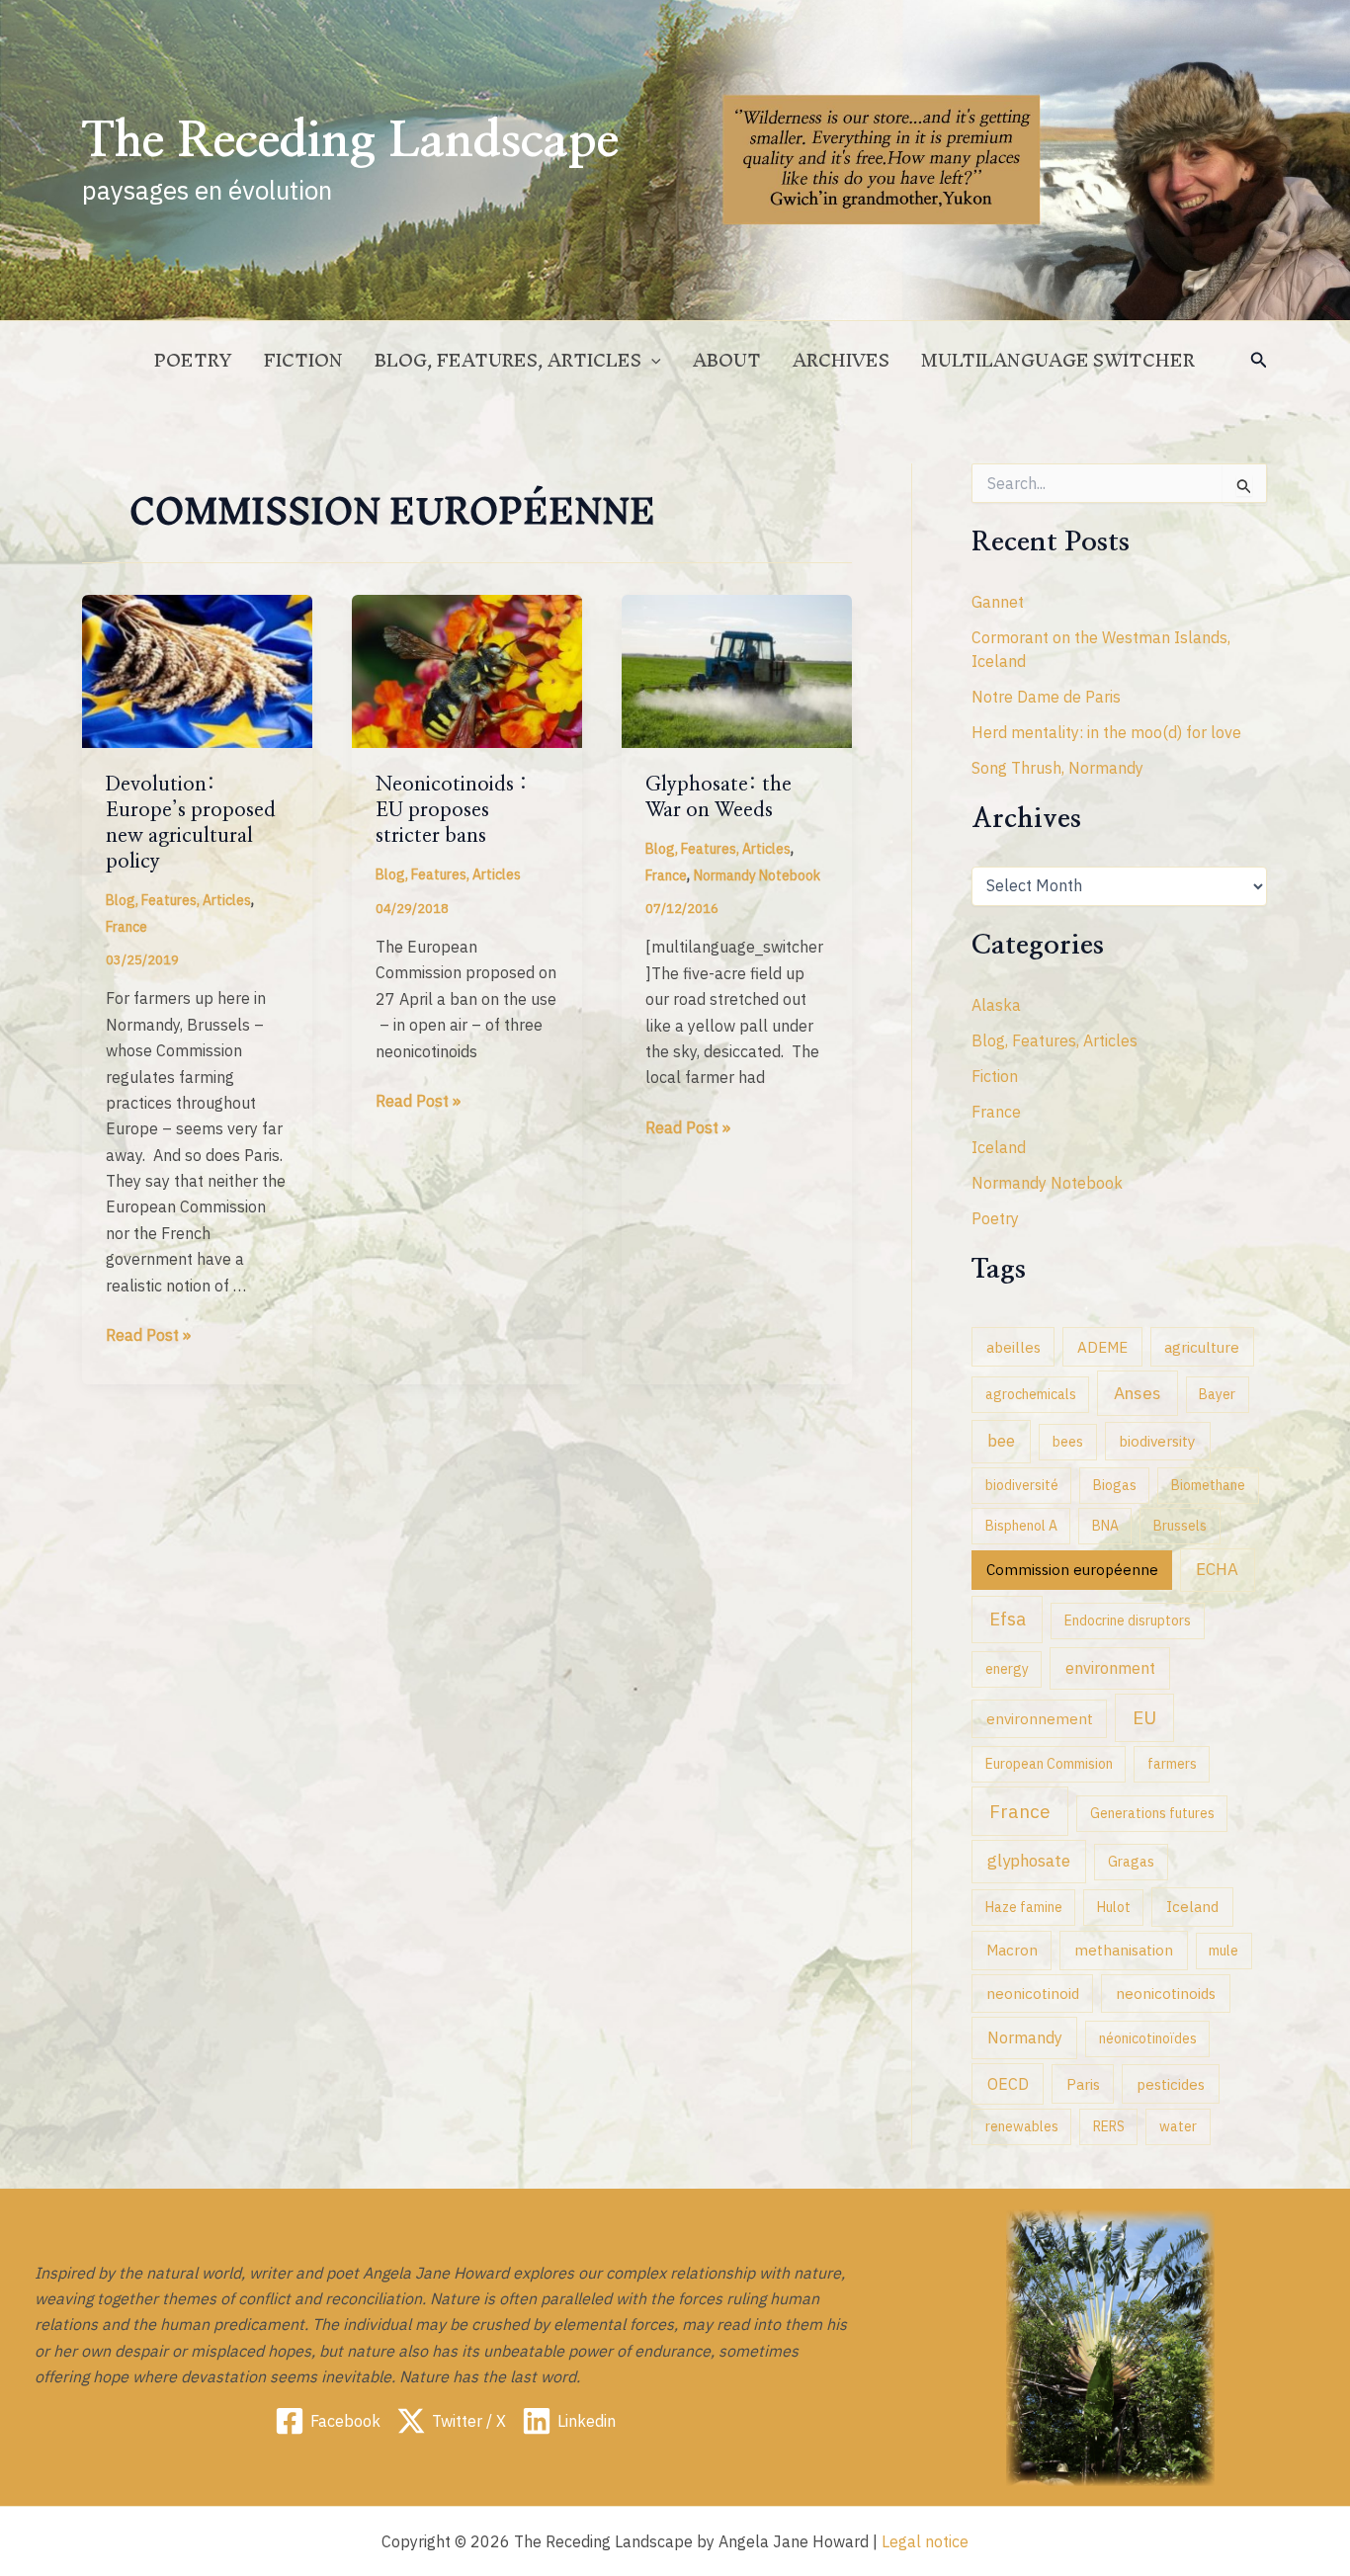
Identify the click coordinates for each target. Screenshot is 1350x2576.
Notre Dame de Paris (1046, 697)
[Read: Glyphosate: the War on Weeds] (737, 670)
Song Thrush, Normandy (1057, 768)
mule (1223, 1951)
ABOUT (727, 360)
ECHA (1217, 1569)
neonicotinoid (1033, 1993)
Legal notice (925, 2541)
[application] (651, 361)
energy (1007, 1669)
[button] (1259, 361)
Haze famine (1024, 1907)
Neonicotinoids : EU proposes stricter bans (452, 810)
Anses (1138, 1393)
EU (1144, 1717)
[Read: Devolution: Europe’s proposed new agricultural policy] (197, 670)
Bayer (1217, 1394)
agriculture (1202, 1347)
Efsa (1008, 1619)
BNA (1105, 1526)
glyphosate (1029, 1861)
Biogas (1115, 1485)
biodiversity (1157, 1441)
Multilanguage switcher (1058, 360)
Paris (1083, 2084)
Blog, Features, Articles (508, 360)
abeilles (1013, 1347)
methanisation (1124, 1950)
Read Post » (148, 1336)
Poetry (193, 360)
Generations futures (1152, 1813)
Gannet (998, 602)
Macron (1012, 1950)
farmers (1172, 1764)
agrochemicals (1031, 1394)
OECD (1008, 2083)
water (1178, 2126)
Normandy (1025, 2037)
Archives (841, 360)
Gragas (1131, 1862)
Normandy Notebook (757, 875)
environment (1110, 1667)
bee (1001, 1441)
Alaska (996, 1005)
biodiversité (1022, 1485)
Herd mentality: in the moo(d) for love (1106, 732)
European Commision (1049, 1764)
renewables (1022, 2126)
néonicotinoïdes (1148, 2038)
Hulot (1114, 1907)
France (127, 927)
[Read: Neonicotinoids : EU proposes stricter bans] (467, 670)
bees (1068, 1442)
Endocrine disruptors (1128, 1620)
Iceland (999, 1147)
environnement (1040, 1718)
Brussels (1180, 1526)
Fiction (303, 360)
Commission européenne (1072, 1569)
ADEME (1102, 1347)
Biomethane (1208, 1485)
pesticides (1171, 2084)
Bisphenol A (1021, 1526)
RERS (1109, 2126)
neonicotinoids (1166, 1993)
